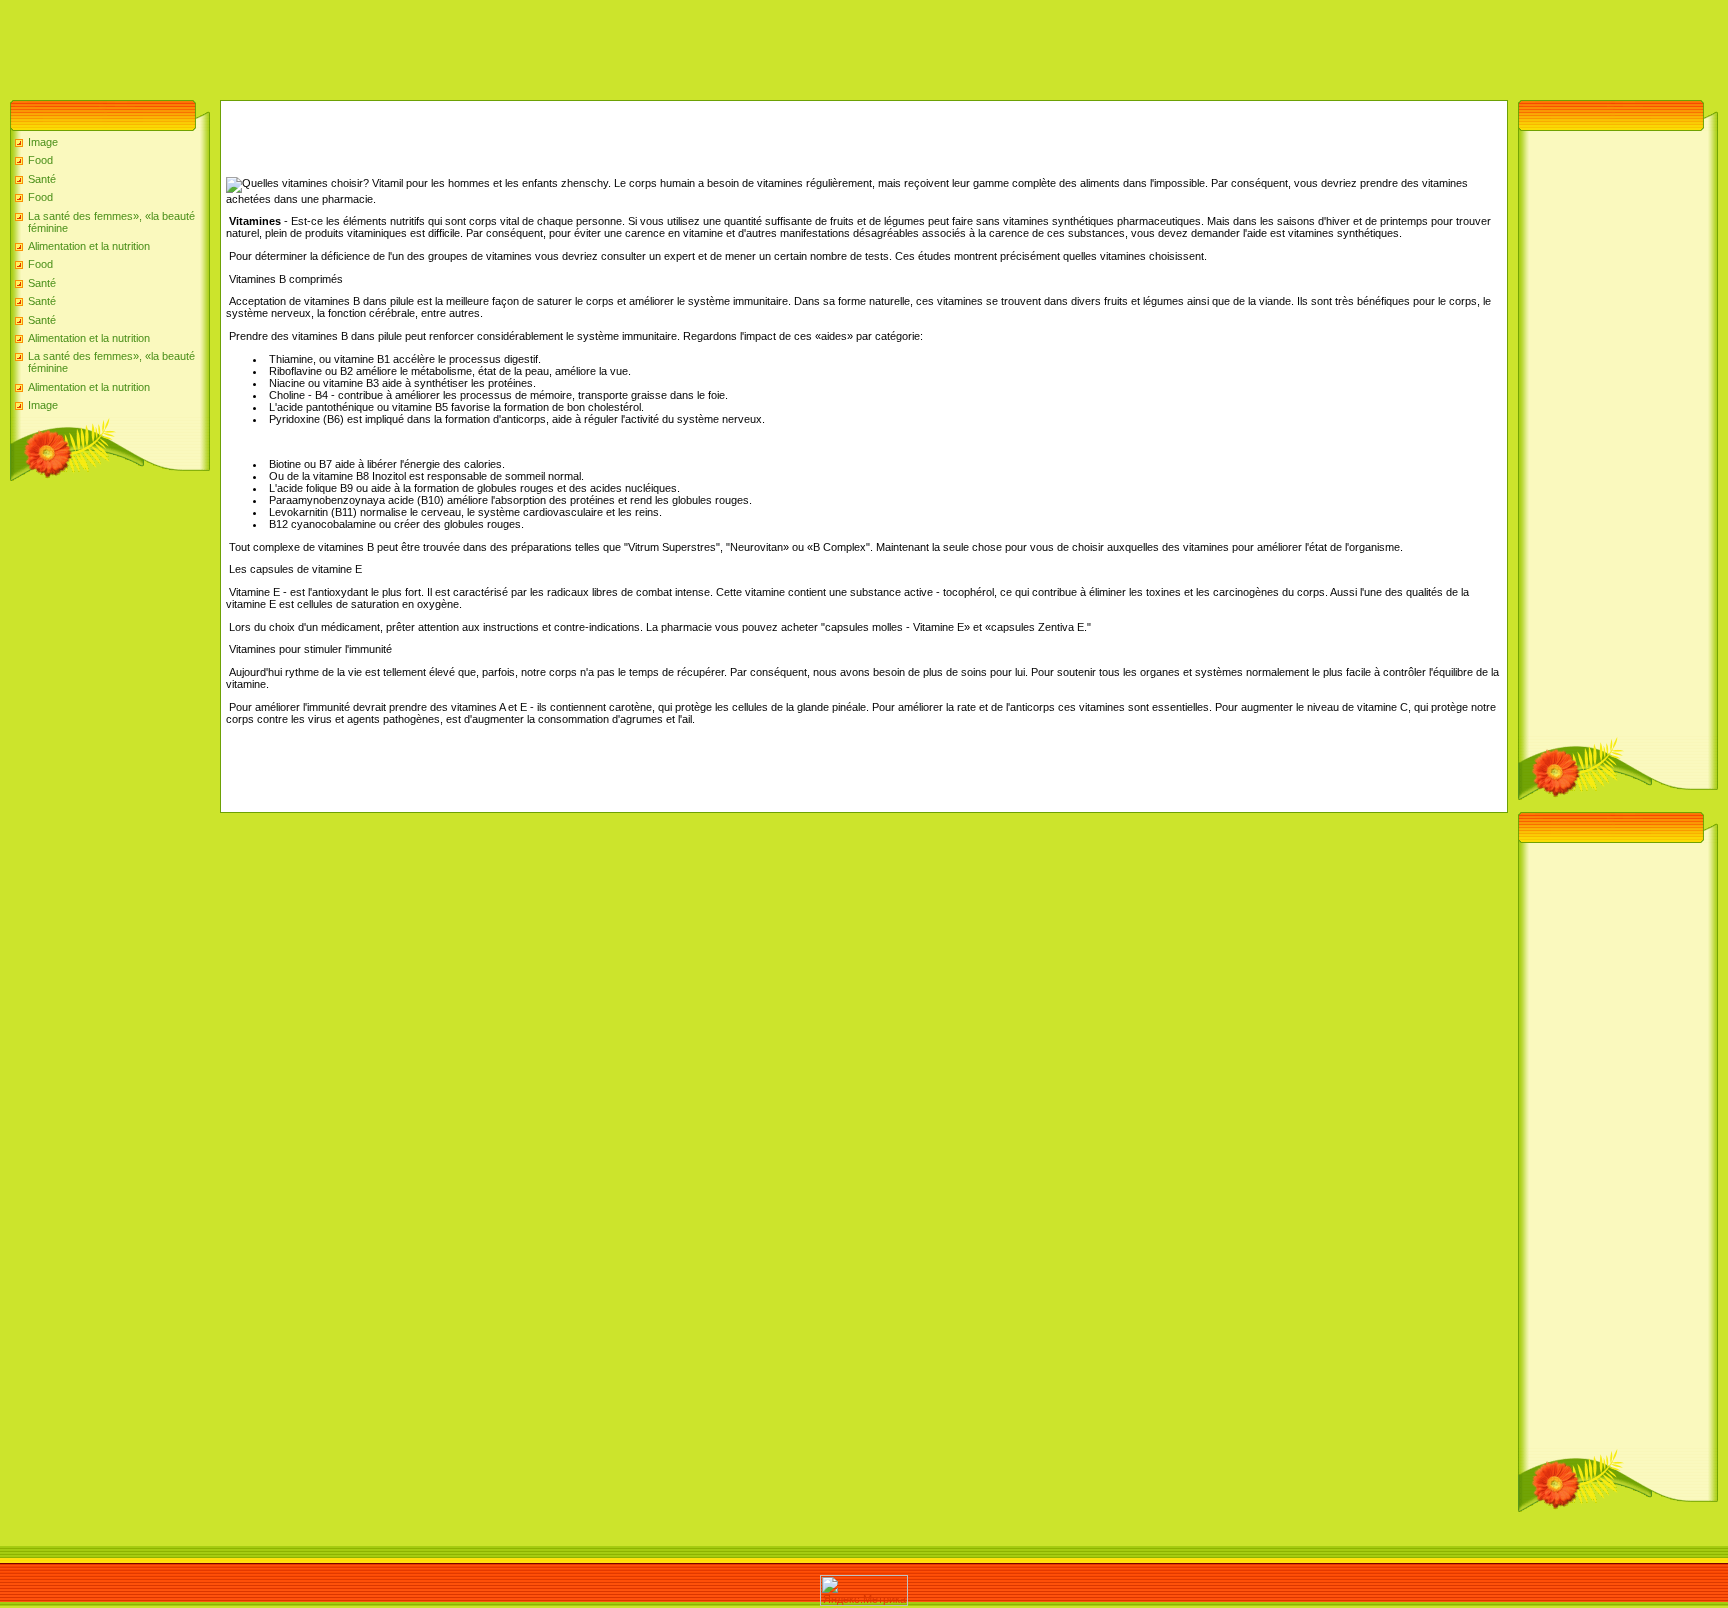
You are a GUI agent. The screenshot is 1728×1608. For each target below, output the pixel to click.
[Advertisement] (364, 45)
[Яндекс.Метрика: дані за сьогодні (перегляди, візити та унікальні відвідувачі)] (864, 1590)
